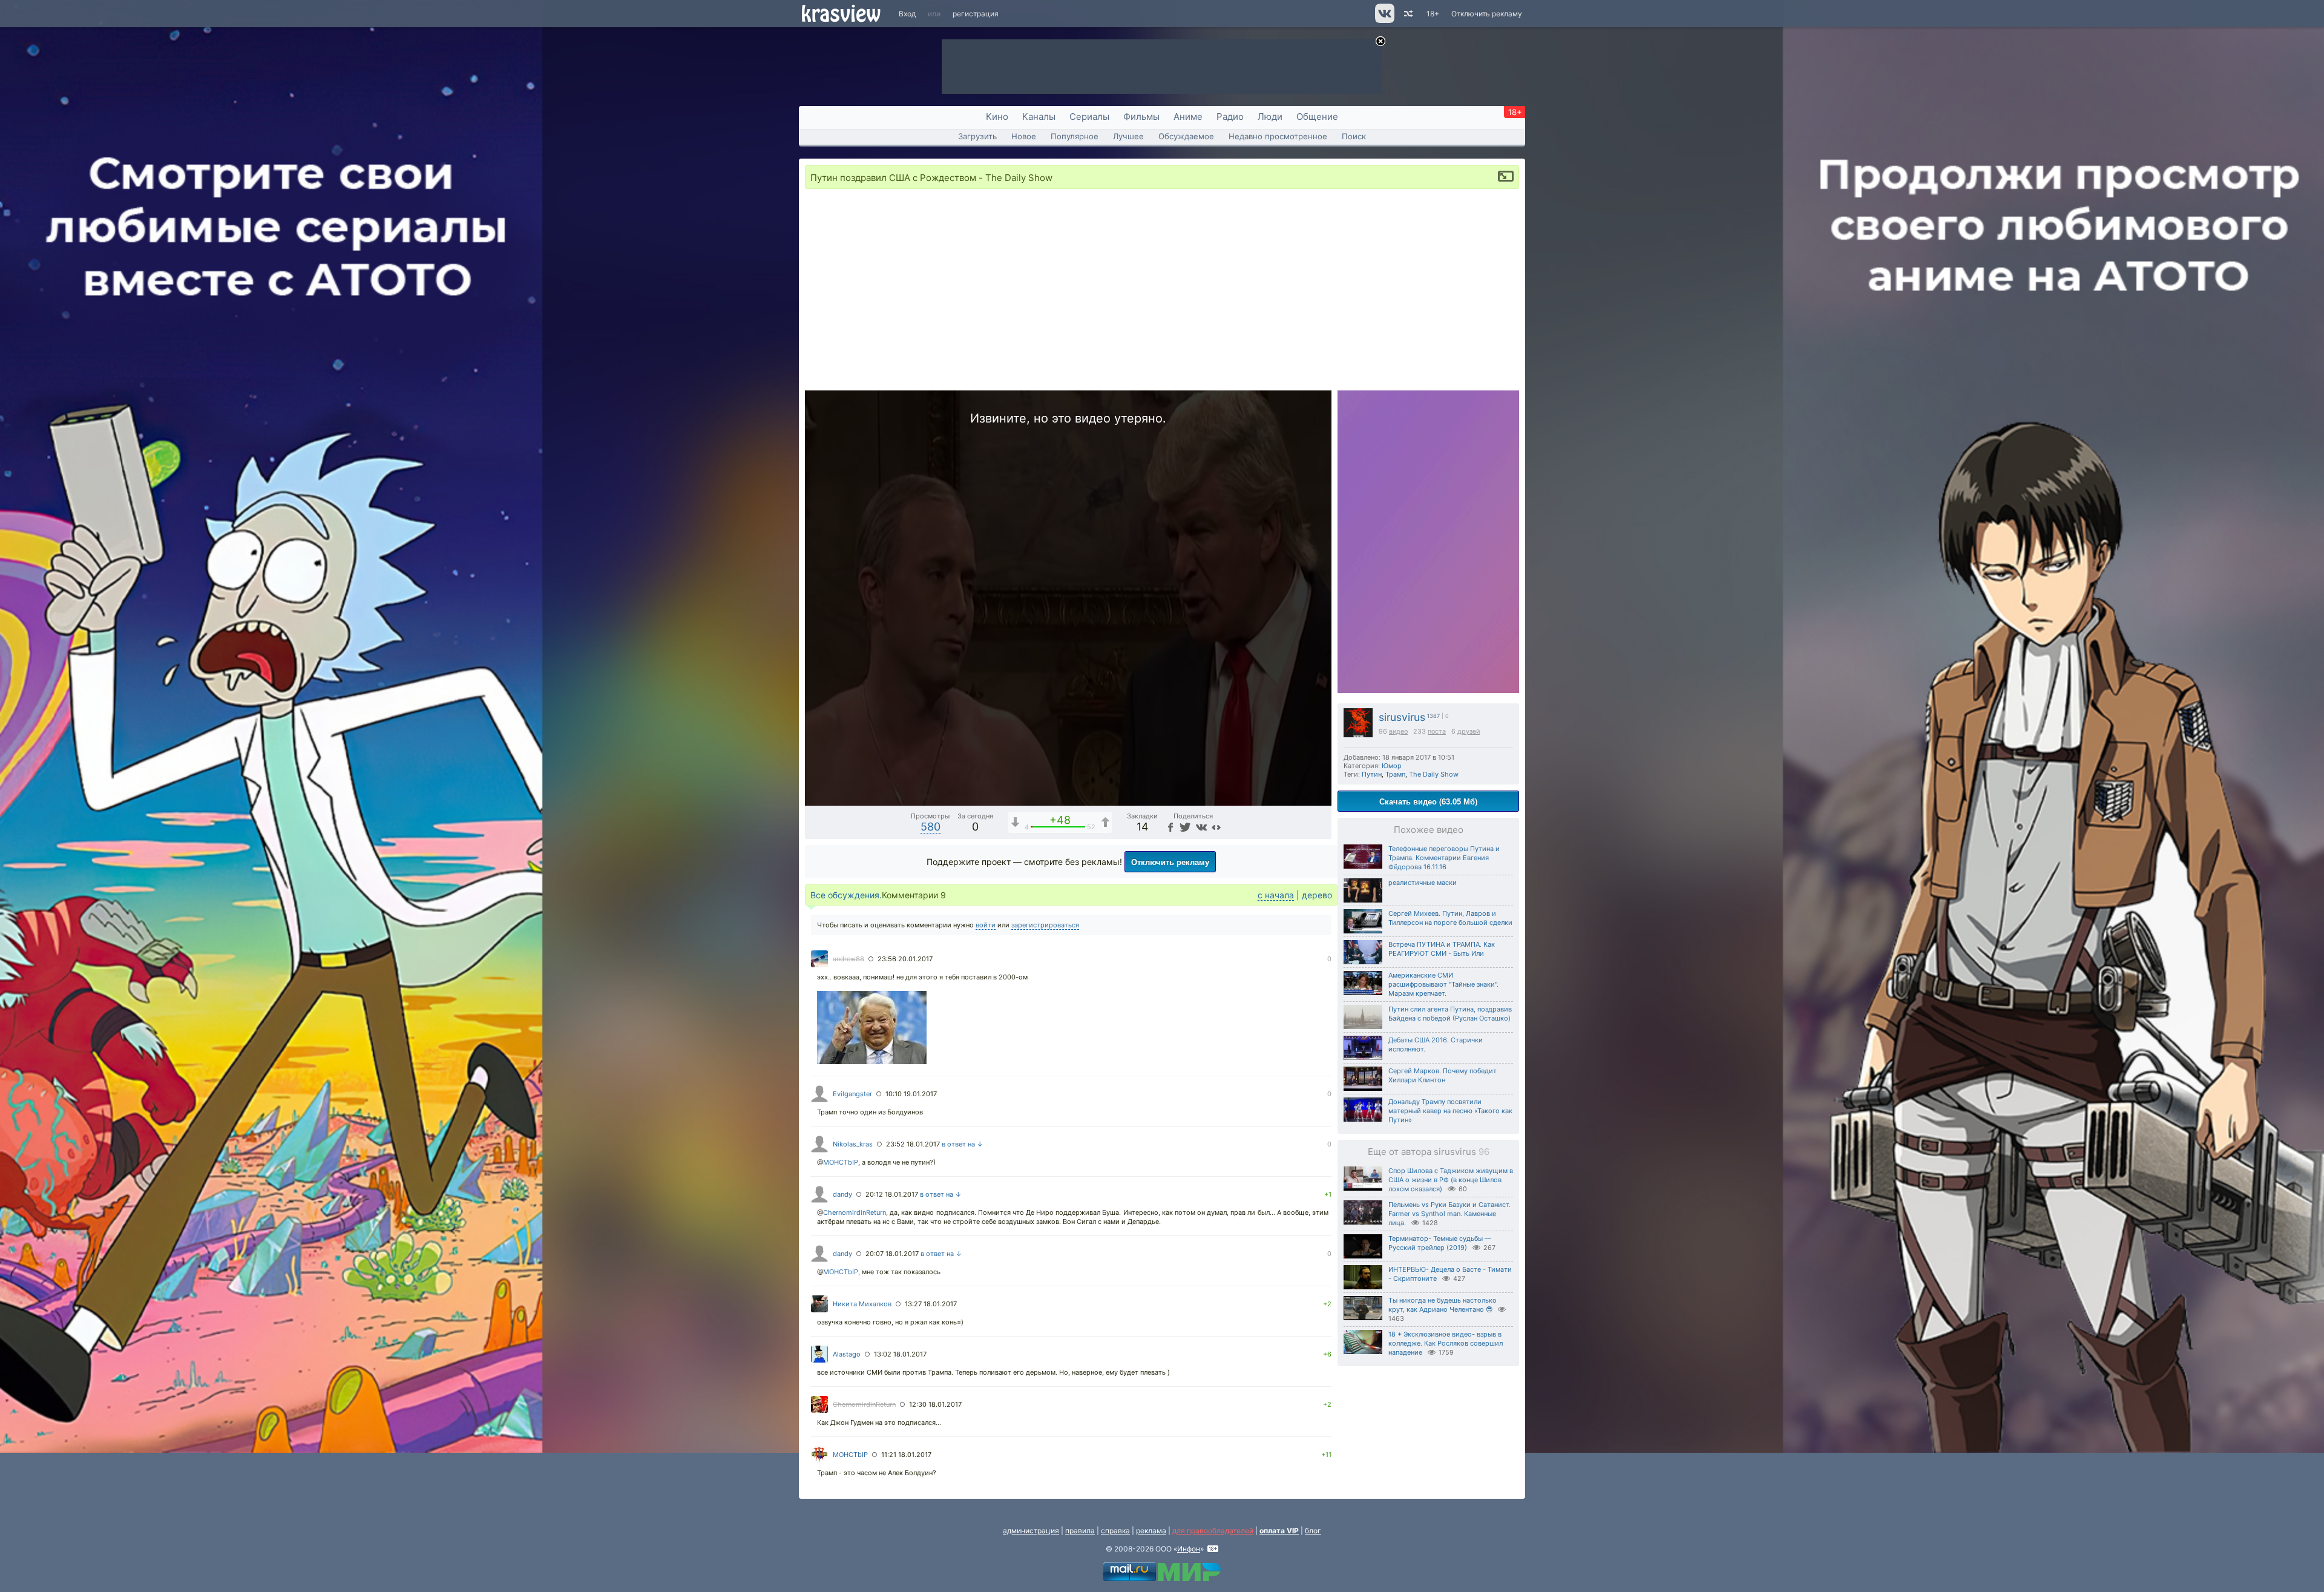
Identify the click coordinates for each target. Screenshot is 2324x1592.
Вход (907, 14)
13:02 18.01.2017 (900, 1354)
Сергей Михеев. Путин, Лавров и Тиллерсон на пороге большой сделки (1450, 918)
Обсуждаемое (1186, 136)
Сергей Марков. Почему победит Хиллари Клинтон (1443, 1075)
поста (1437, 732)
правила (1080, 1531)
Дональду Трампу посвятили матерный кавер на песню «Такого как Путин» (1450, 1111)
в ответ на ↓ (963, 1144)
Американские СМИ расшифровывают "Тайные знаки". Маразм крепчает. (1443, 984)
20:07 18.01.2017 (892, 1254)
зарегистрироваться (1045, 925)
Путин (1372, 774)
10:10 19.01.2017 (911, 1094)
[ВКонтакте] (1200, 827)
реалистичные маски (1423, 883)
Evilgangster (852, 1094)
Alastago (847, 1354)
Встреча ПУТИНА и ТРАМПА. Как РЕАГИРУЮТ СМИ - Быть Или (1442, 949)
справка (1115, 1531)
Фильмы (1141, 117)
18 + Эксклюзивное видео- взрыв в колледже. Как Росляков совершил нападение (1446, 1343)
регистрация (976, 14)
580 (931, 827)
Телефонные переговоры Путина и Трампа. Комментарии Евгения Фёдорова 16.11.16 (1444, 858)
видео (1398, 732)
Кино (997, 117)
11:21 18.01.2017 (906, 1455)
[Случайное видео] (1407, 14)
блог (1313, 1531)
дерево (1317, 895)
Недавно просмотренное (1278, 136)
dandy (842, 1194)
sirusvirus (1402, 717)
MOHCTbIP (841, 1162)
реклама (1151, 1531)
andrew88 (849, 959)
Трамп (1395, 774)
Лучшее (1128, 136)
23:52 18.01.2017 (913, 1144)
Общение (1317, 117)
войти (986, 925)
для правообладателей (1213, 1531)
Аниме (1188, 117)
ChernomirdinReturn (855, 1212)
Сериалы (1089, 117)
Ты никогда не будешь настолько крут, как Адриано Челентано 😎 (1443, 1305)
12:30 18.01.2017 (935, 1404)
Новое (1024, 136)
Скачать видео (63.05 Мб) (1428, 801)
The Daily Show (1434, 774)
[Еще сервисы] (1216, 827)
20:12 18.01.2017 (892, 1194)
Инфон (1189, 1549)
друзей (1469, 732)
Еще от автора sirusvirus (1429, 1152)
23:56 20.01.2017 (905, 959)
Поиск (1354, 136)
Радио (1230, 117)
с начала (1276, 895)
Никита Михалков (862, 1304)
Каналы (1039, 117)
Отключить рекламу (1487, 14)
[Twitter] (1184, 827)
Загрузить (977, 136)
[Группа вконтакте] (1384, 20)
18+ (1433, 14)
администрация (1031, 1531)
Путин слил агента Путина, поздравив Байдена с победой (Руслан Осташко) (1450, 1014)
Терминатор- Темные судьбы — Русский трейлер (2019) (1440, 1243)
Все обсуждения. (846, 895)
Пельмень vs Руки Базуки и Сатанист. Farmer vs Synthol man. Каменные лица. (1449, 1214)
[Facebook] (1169, 827)
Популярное (1075, 136)
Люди (1270, 117)
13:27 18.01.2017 (931, 1304)
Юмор (1392, 766)
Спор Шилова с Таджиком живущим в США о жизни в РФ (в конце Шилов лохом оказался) (1451, 1180)
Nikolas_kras (853, 1144)
